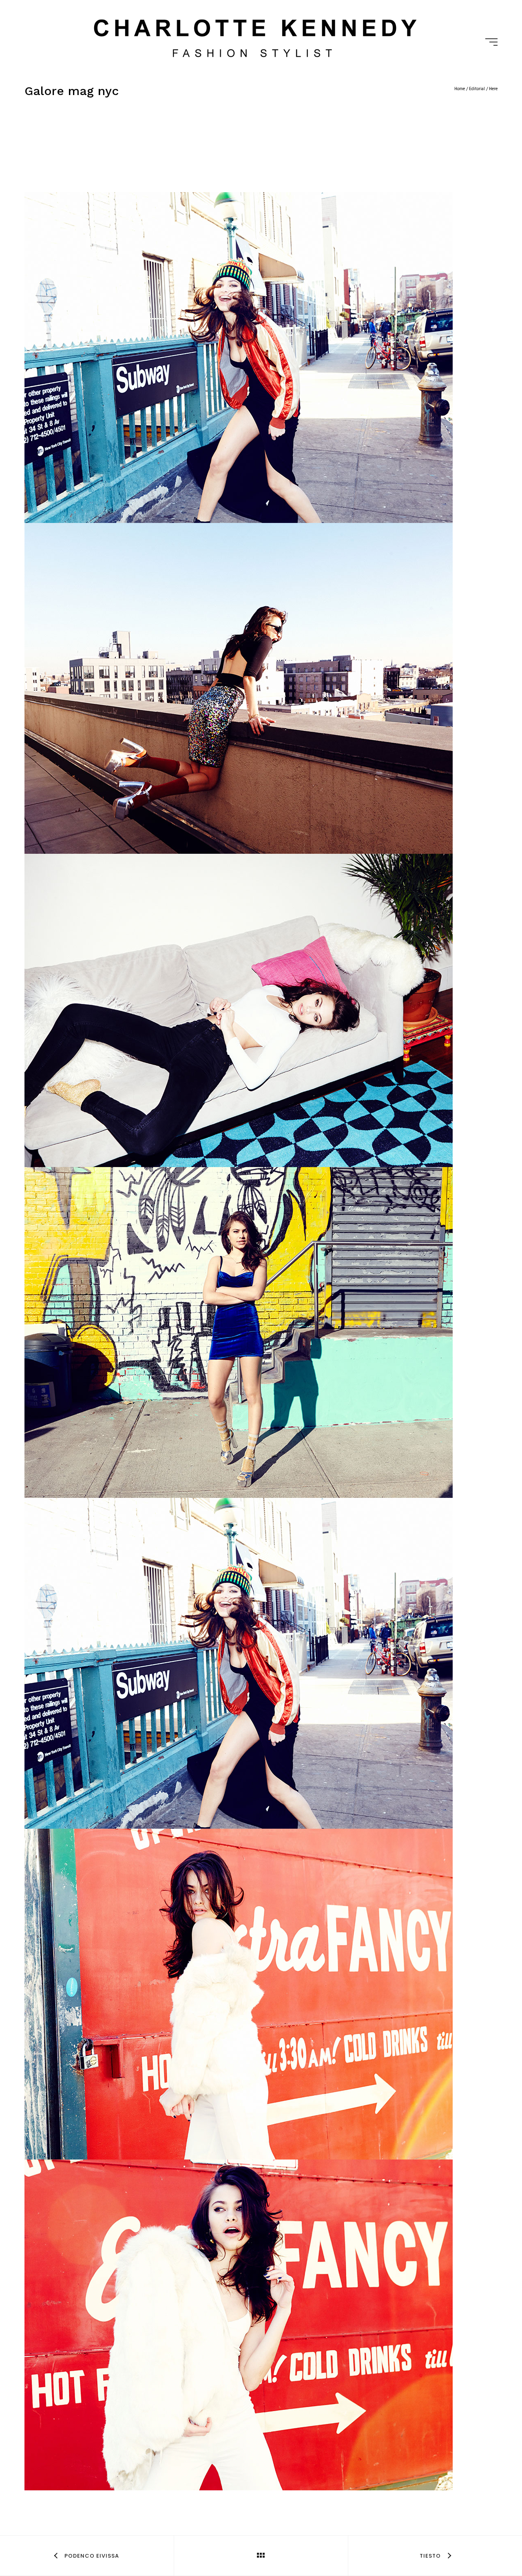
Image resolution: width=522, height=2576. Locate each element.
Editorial (477, 89)
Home (460, 89)
